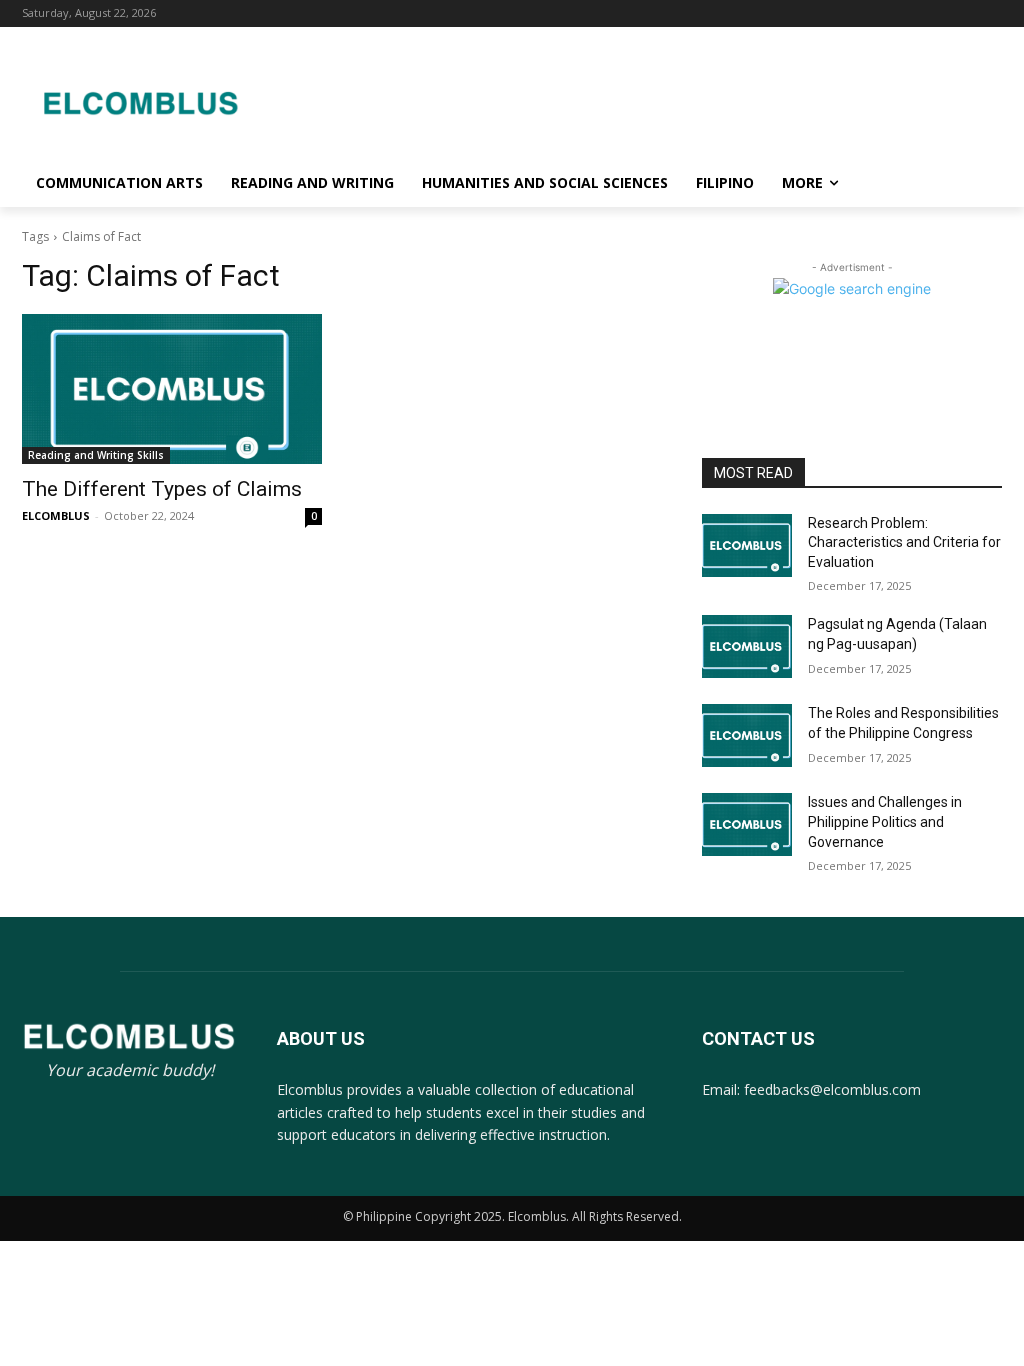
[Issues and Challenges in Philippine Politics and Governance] (747, 824)
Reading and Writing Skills (96, 455)
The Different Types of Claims (162, 489)
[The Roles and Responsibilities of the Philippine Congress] (747, 735)
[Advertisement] (630, 100)
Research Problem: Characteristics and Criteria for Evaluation (904, 542)
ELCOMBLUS (56, 515)
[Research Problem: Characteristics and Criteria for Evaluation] (747, 545)
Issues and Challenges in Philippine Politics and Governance (885, 821)
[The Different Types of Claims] (172, 389)
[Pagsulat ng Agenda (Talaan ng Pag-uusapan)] (747, 646)
